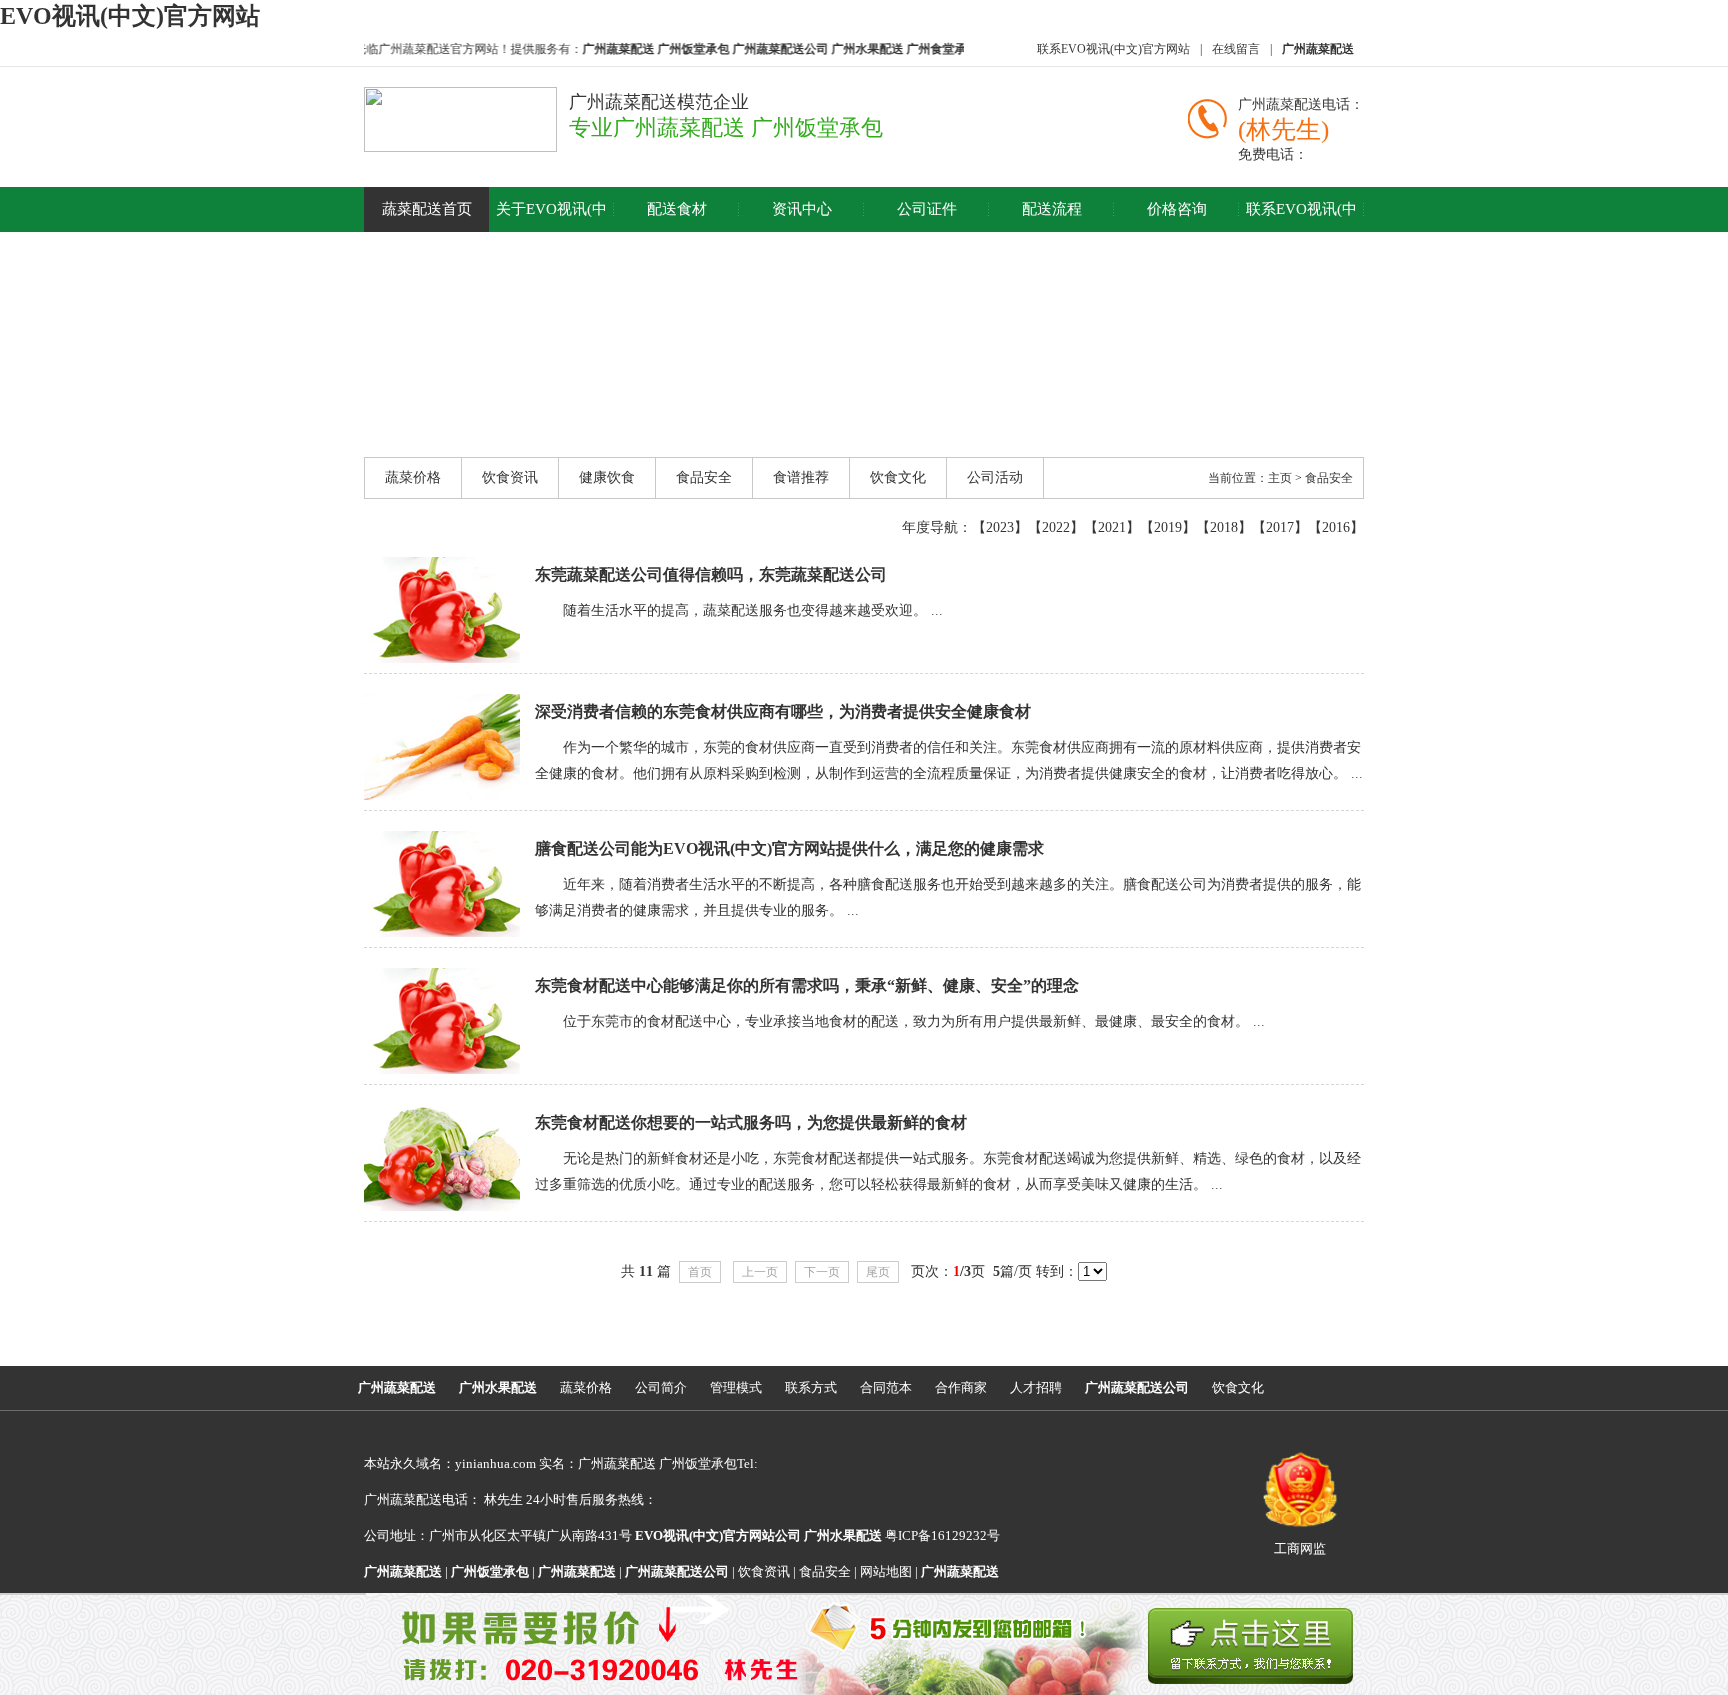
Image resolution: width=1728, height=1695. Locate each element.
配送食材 (677, 209)
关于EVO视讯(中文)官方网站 (551, 231)
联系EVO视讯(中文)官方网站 (1113, 49)
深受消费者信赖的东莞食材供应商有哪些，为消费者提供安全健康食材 (783, 711)
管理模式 (736, 1387)
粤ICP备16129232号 (902, 1535)
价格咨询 (1177, 209)
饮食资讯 (510, 477)
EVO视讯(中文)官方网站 (130, 16)
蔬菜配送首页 (427, 209)
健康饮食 (607, 477)
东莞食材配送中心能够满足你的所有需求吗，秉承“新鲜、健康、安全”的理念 (807, 985)
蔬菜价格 (413, 477)
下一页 (822, 1272)
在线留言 (1236, 49)
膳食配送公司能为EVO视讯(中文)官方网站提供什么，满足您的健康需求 (789, 848)
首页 (700, 1272)
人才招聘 (1036, 1387)
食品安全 (704, 477)
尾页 (878, 1272)
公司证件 (927, 209)
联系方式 (811, 1387)
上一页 (760, 1272)
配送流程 (1052, 209)
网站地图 (886, 1571)
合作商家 (961, 1387)
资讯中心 (802, 209)
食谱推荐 (801, 477)
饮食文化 (898, 477)
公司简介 (661, 1387)
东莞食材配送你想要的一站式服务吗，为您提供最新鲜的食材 (751, 1122)
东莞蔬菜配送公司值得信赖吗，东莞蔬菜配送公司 (711, 574)
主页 (1280, 478)
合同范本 (886, 1387)
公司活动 (995, 477)
